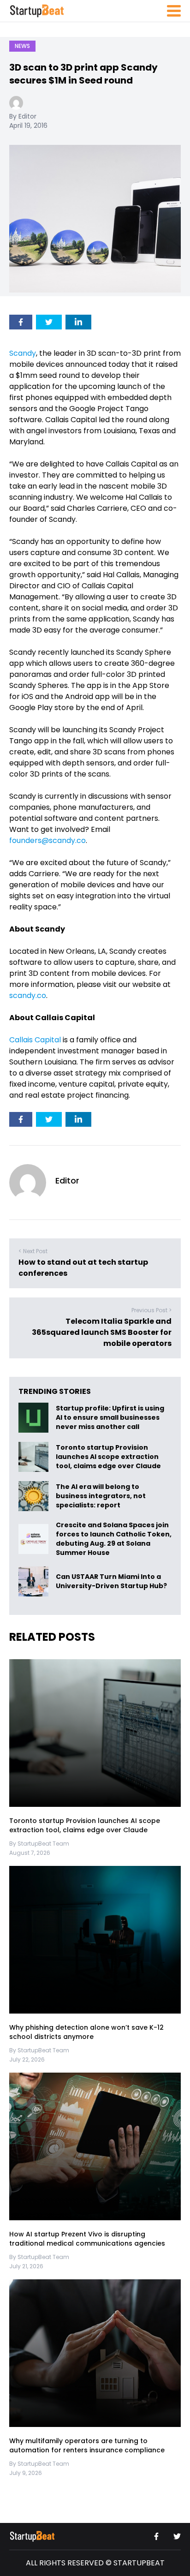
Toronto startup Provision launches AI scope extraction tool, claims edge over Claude (109, 1457)
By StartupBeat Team (39, 1844)
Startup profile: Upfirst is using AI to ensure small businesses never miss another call (110, 1418)
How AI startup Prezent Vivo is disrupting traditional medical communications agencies (87, 2239)
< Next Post (33, 1251)
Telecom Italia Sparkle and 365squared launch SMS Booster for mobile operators (102, 1332)
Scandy (23, 353)
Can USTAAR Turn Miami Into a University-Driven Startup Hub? (111, 1582)
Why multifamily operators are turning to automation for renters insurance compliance (87, 2445)
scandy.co (28, 995)
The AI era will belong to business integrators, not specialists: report (101, 1496)
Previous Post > (151, 1310)
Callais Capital (35, 1040)
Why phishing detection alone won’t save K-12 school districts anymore (86, 2032)
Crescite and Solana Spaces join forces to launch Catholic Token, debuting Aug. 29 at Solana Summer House (114, 1539)
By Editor (23, 116)
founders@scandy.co (47, 840)
